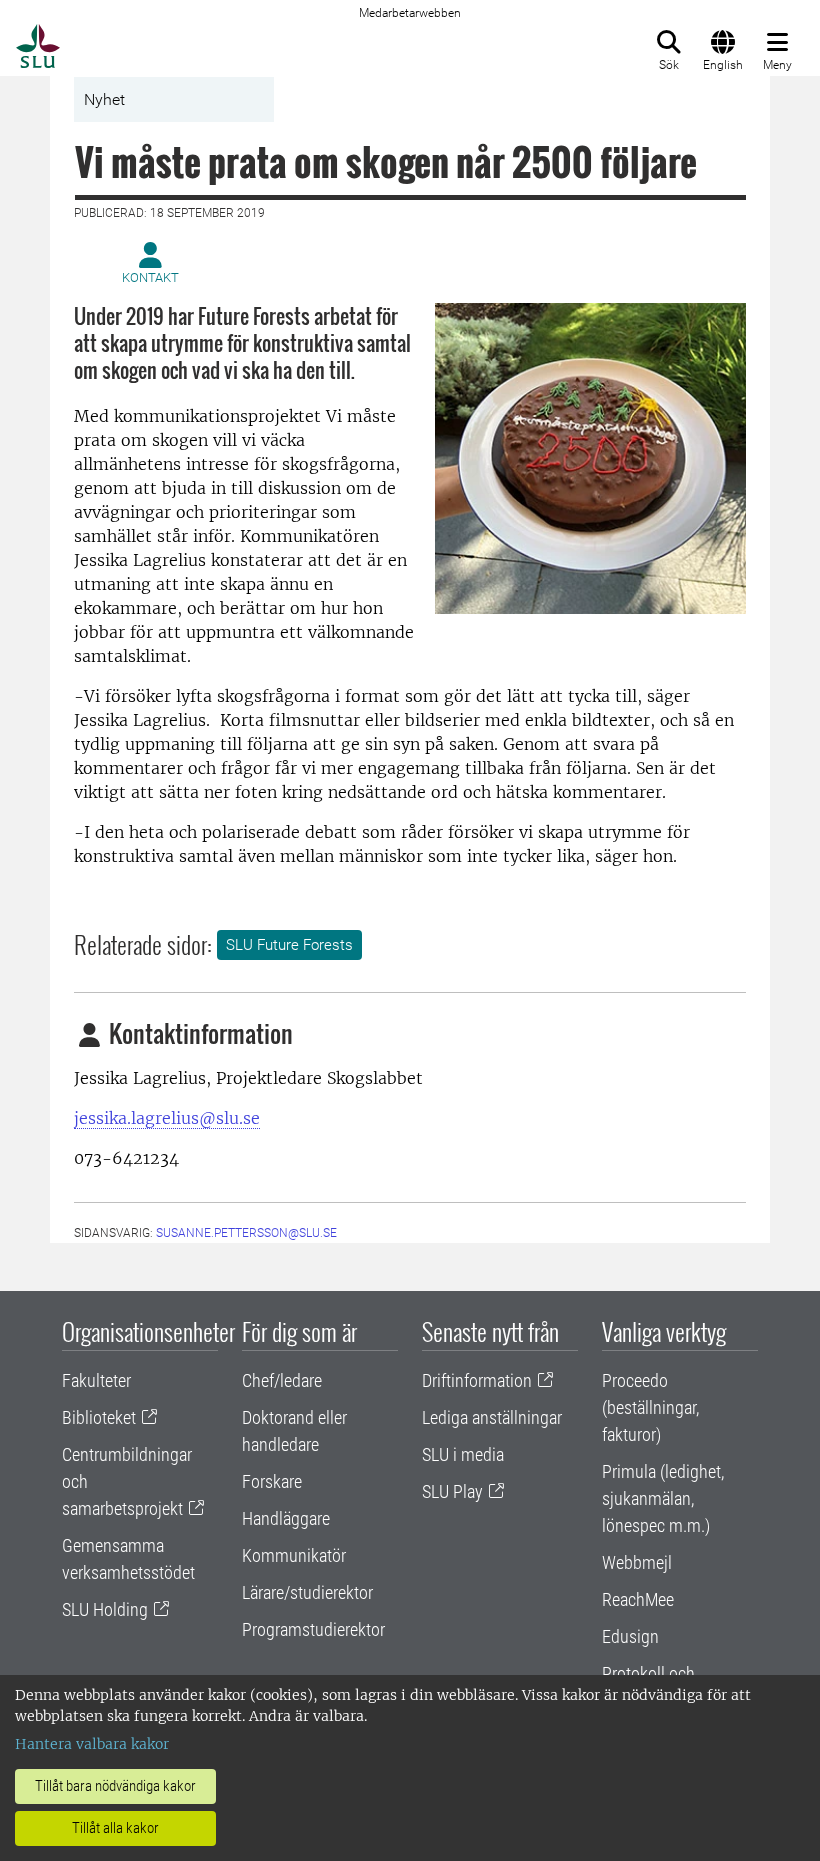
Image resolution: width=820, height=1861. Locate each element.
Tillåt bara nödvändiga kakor (115, 1786)
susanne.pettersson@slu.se (246, 1233)
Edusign (630, 1636)
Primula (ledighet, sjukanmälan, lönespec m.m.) (663, 1498)
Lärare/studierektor (307, 1592)
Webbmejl (637, 1562)
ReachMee (638, 1599)
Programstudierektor (313, 1629)
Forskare (272, 1481)
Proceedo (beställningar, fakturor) (650, 1407)
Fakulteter (96, 1380)
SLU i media (463, 1454)
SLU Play (452, 1491)
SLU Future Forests (289, 945)
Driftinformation (477, 1380)
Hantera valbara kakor (92, 1744)
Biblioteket (99, 1417)
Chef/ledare (282, 1380)
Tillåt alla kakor (115, 1828)
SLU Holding (105, 1609)
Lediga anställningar (492, 1417)
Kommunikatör (294, 1555)
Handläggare (286, 1518)
